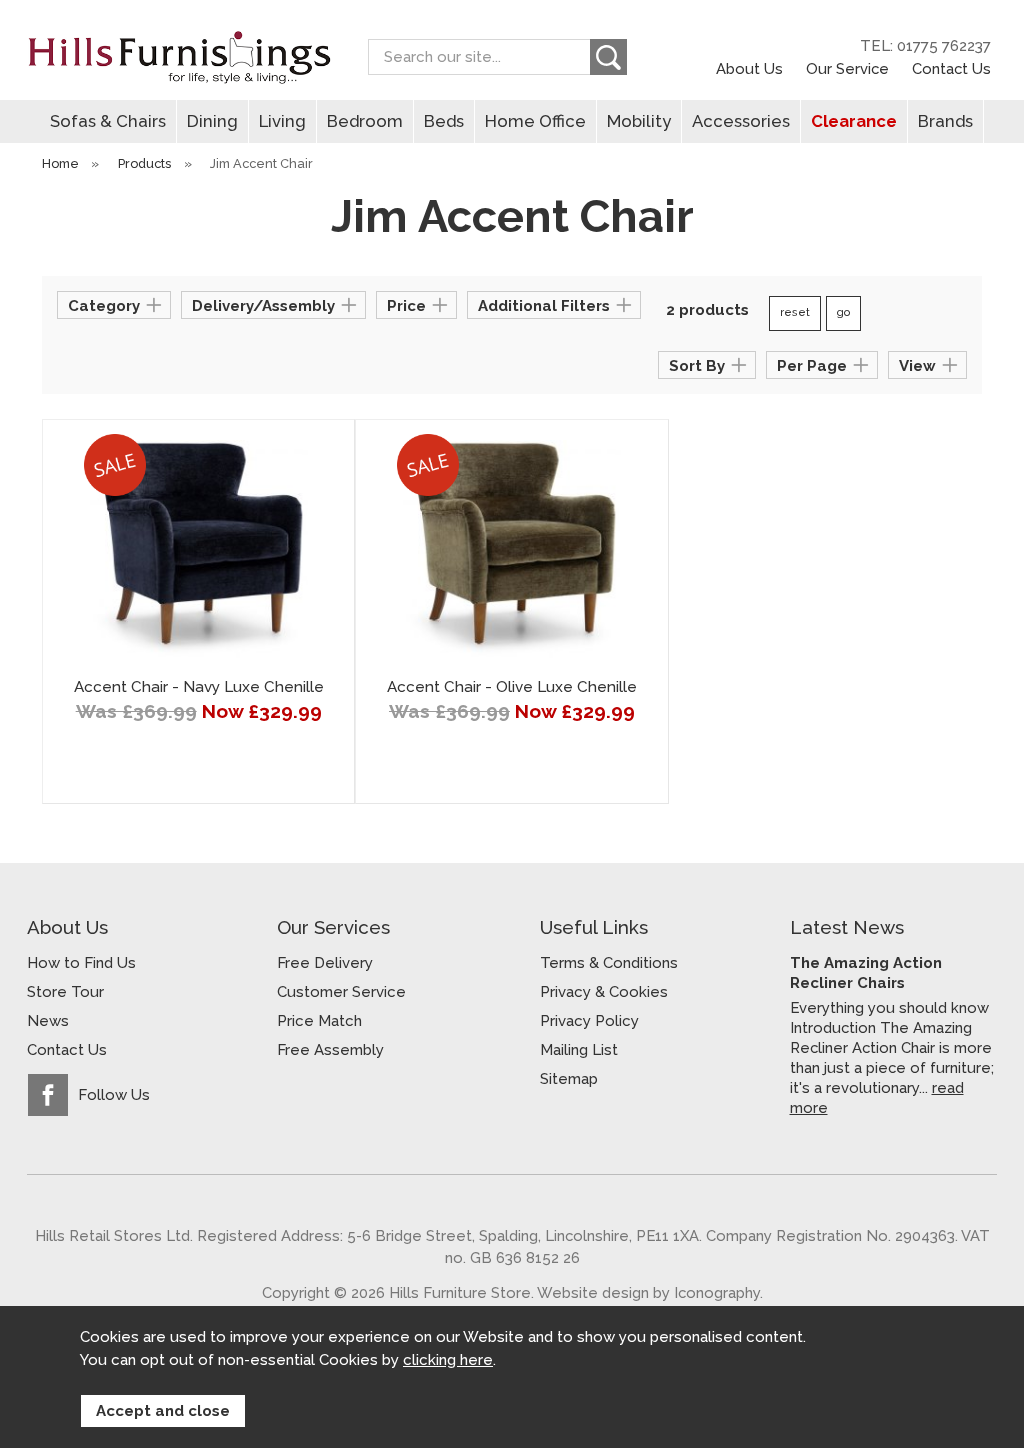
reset (795, 312)
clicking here (448, 1360)
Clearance (854, 121)
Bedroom (365, 121)
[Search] (608, 57)
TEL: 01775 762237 (925, 46)
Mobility (639, 121)
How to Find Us (81, 963)
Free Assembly (330, 1050)
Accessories (741, 121)
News (48, 1021)
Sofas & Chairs (108, 121)
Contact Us (951, 68)
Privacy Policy (589, 1021)
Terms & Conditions (609, 963)
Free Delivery (325, 963)
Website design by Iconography (648, 1292)
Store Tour (65, 992)
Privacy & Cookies (604, 992)
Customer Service (341, 992)
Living (282, 121)
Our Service (847, 68)
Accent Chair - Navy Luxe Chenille (199, 687)
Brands (945, 121)
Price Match (319, 1021)
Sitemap (569, 1079)
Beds (444, 121)
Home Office (535, 121)
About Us (749, 68)
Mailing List (579, 1050)
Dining (212, 121)
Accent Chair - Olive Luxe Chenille (512, 687)
